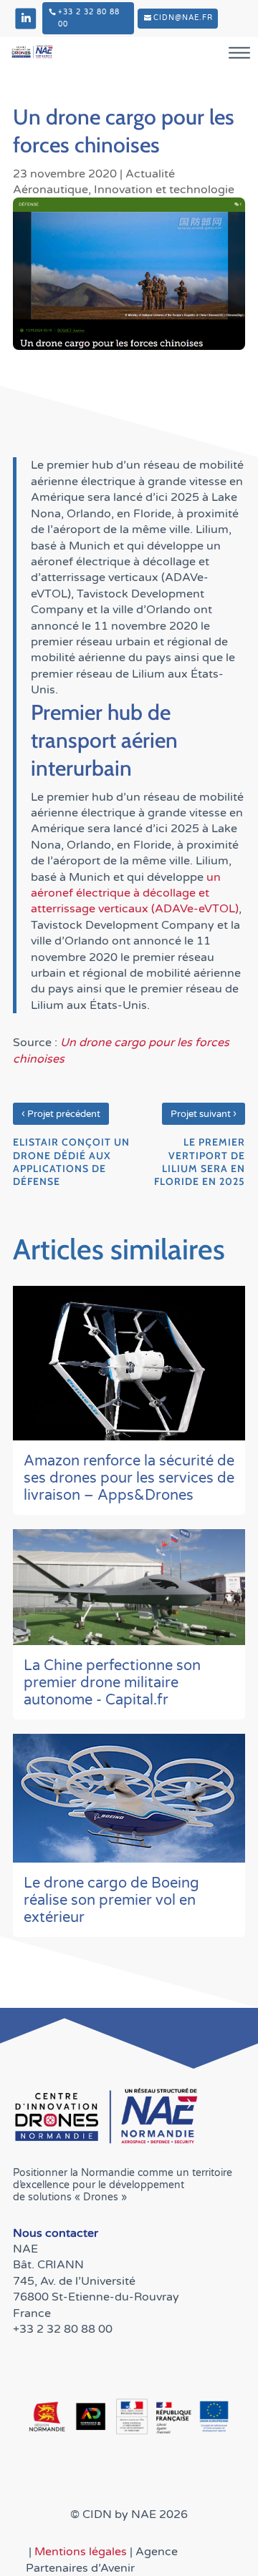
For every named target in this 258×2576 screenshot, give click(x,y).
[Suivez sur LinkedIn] (25, 18)
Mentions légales (82, 2552)
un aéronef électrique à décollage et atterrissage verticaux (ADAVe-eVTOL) (135, 893)
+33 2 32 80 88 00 (89, 18)
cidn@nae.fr (183, 18)
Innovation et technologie (164, 190)
